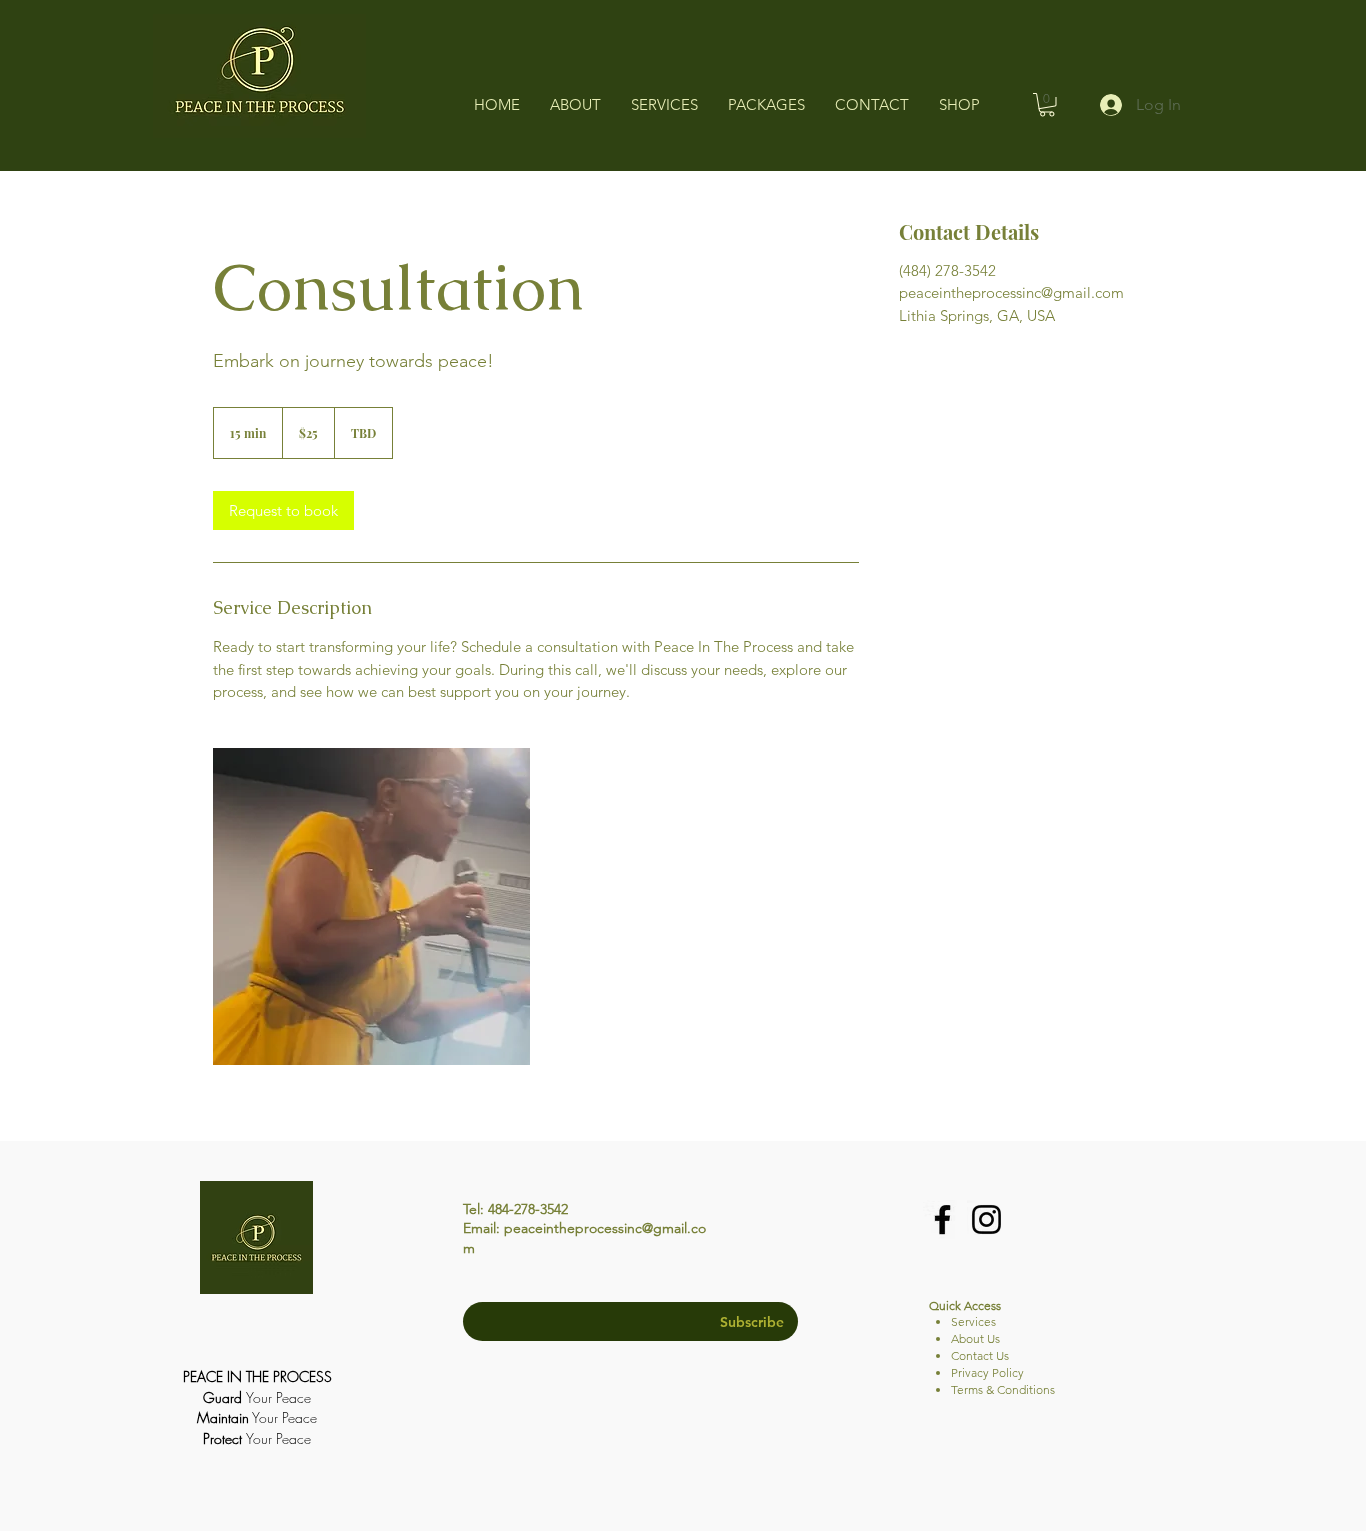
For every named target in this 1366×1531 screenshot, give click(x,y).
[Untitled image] (371, 906)
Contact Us (980, 1355)
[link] (283, 510)
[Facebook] (942, 1219)
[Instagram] (986, 1219)
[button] (1047, 105)
